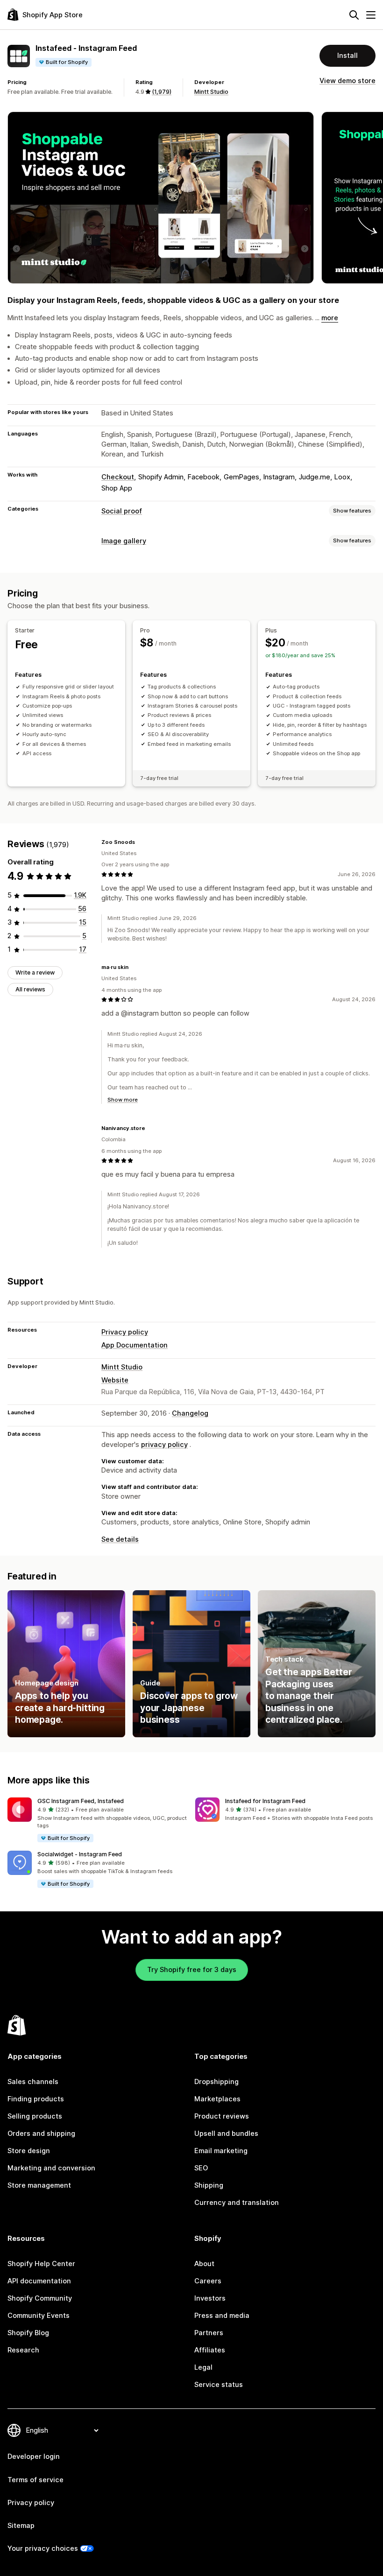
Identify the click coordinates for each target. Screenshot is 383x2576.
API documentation (39, 2281)
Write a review (35, 972)
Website (115, 1380)
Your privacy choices (43, 2548)
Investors (210, 2298)
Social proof (122, 511)
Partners (209, 2333)
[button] (98, 1820)
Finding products (36, 2099)
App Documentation (135, 1345)
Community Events (39, 2316)
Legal (203, 2367)
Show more (123, 1100)
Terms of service (35, 2480)
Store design (29, 2151)
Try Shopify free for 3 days (192, 1970)
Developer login (34, 2457)
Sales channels (33, 2082)
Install (348, 56)
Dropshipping (216, 2082)
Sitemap (21, 2526)
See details (120, 1539)
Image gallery (124, 541)
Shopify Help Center (41, 2264)
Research (23, 2350)
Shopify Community (40, 2298)
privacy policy (164, 1445)
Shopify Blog (28, 2333)
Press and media (222, 2316)
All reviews (30, 989)
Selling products (35, 2116)
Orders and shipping (41, 2134)
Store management (39, 2185)
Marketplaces (217, 2099)
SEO (201, 2168)
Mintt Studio (211, 92)
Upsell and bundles (226, 2134)
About (204, 2264)
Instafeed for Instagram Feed (265, 1801)
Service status (219, 2385)
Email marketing (221, 2151)
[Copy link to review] (141, 842)
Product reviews (222, 2116)
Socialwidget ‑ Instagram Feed (80, 1854)
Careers (208, 2281)
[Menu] (371, 15)
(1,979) (162, 92)
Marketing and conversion (51, 2168)
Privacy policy (125, 1332)
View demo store (348, 81)
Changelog (190, 1413)
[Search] (354, 15)
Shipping (209, 2185)
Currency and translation (237, 2203)
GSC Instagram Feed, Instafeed (81, 1801)
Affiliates (210, 2350)
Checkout (118, 477)
